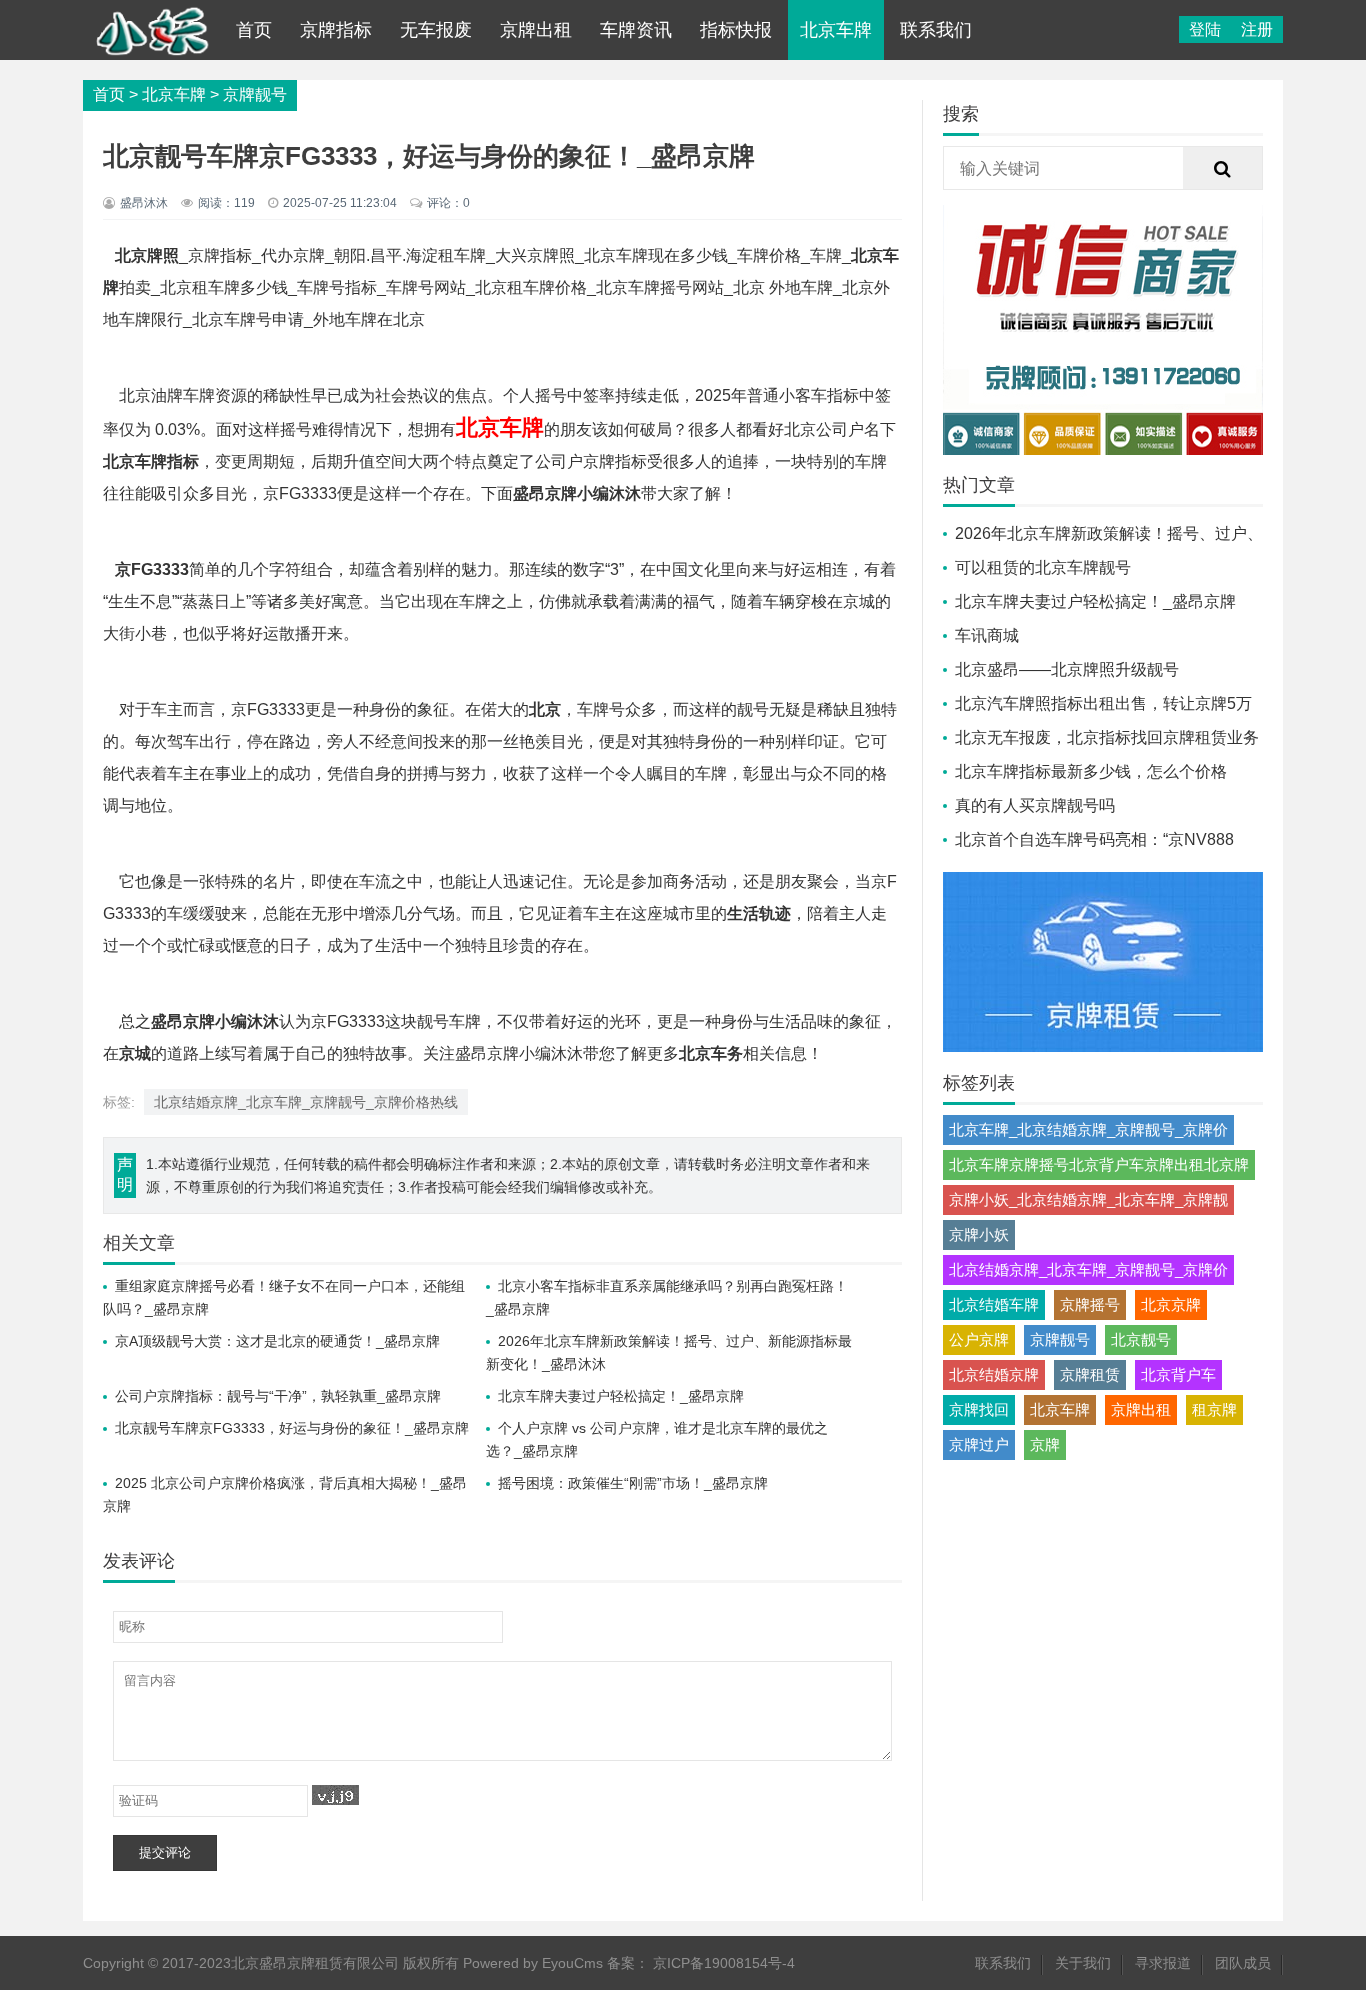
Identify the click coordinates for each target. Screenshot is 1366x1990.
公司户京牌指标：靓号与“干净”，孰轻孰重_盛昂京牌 (278, 1396)
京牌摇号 (1090, 1304)
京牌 (1045, 1444)
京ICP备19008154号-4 (724, 1963)
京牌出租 (536, 30)
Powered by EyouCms (531, 1963)
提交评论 (165, 1852)
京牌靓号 (255, 94)
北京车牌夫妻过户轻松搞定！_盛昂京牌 (621, 1396)
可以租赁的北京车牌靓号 (1043, 567)
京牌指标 (336, 30)
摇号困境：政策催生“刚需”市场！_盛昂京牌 (633, 1483)
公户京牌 (979, 1339)
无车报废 (436, 30)
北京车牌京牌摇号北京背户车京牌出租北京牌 (1099, 1164)
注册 (1257, 29)
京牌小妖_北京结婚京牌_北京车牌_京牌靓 (1088, 1199)
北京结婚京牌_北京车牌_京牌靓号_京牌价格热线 (306, 1102)
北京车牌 (836, 30)
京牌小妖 (979, 1234)
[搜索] (1223, 169)
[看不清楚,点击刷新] (335, 1795)
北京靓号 (1141, 1339)
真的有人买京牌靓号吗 (1035, 805)
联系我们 (936, 30)
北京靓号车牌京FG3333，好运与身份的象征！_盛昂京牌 (292, 1428)
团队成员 (1243, 1963)
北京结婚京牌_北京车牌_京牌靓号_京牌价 (1088, 1269)
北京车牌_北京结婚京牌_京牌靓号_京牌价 (1088, 1129)
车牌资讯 (636, 30)
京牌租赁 (1090, 1374)
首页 (254, 30)
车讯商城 (987, 635)
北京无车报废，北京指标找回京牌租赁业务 (1107, 737)
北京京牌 (1171, 1304)
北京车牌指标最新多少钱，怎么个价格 (1091, 771)
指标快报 (736, 30)
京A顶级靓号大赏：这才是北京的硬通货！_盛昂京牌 (277, 1341)
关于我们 (1083, 1963)
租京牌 (1214, 1409)
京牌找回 (979, 1409)
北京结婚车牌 (994, 1304)
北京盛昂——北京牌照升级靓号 (1067, 669)
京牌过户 (979, 1444)
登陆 (1205, 29)
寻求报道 (1163, 1963)
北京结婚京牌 (994, 1374)
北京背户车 (1178, 1374)
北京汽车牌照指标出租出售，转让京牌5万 (1103, 703)
